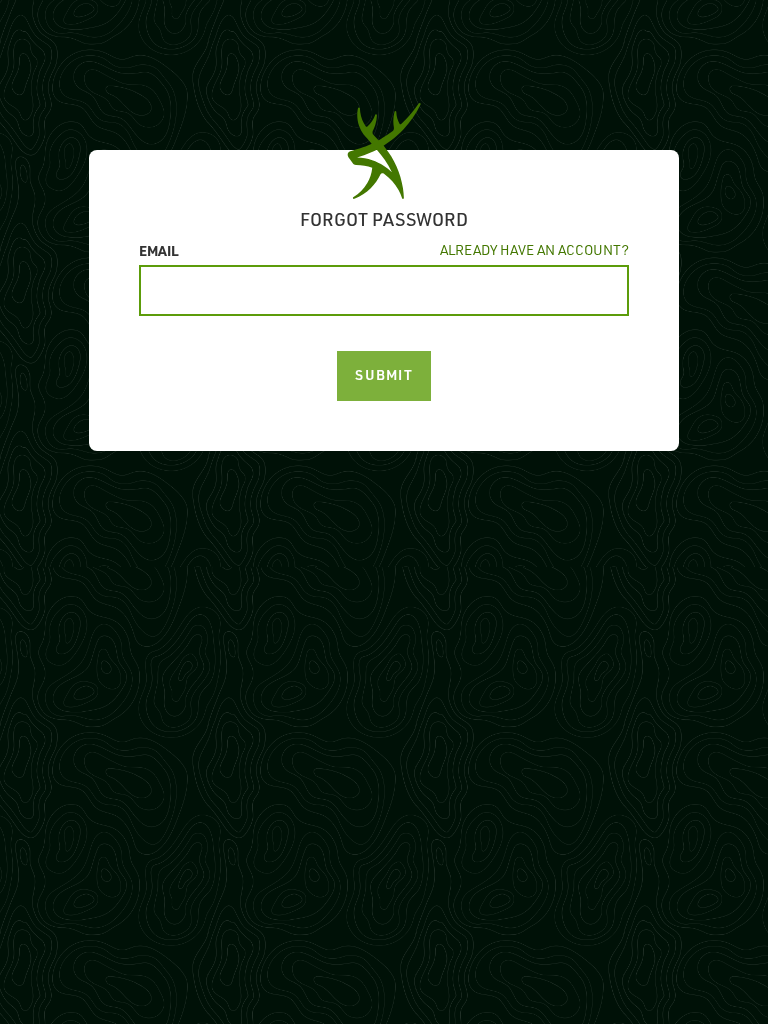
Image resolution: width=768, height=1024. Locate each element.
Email (159, 250)
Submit (384, 374)
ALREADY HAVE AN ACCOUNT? (534, 249)
